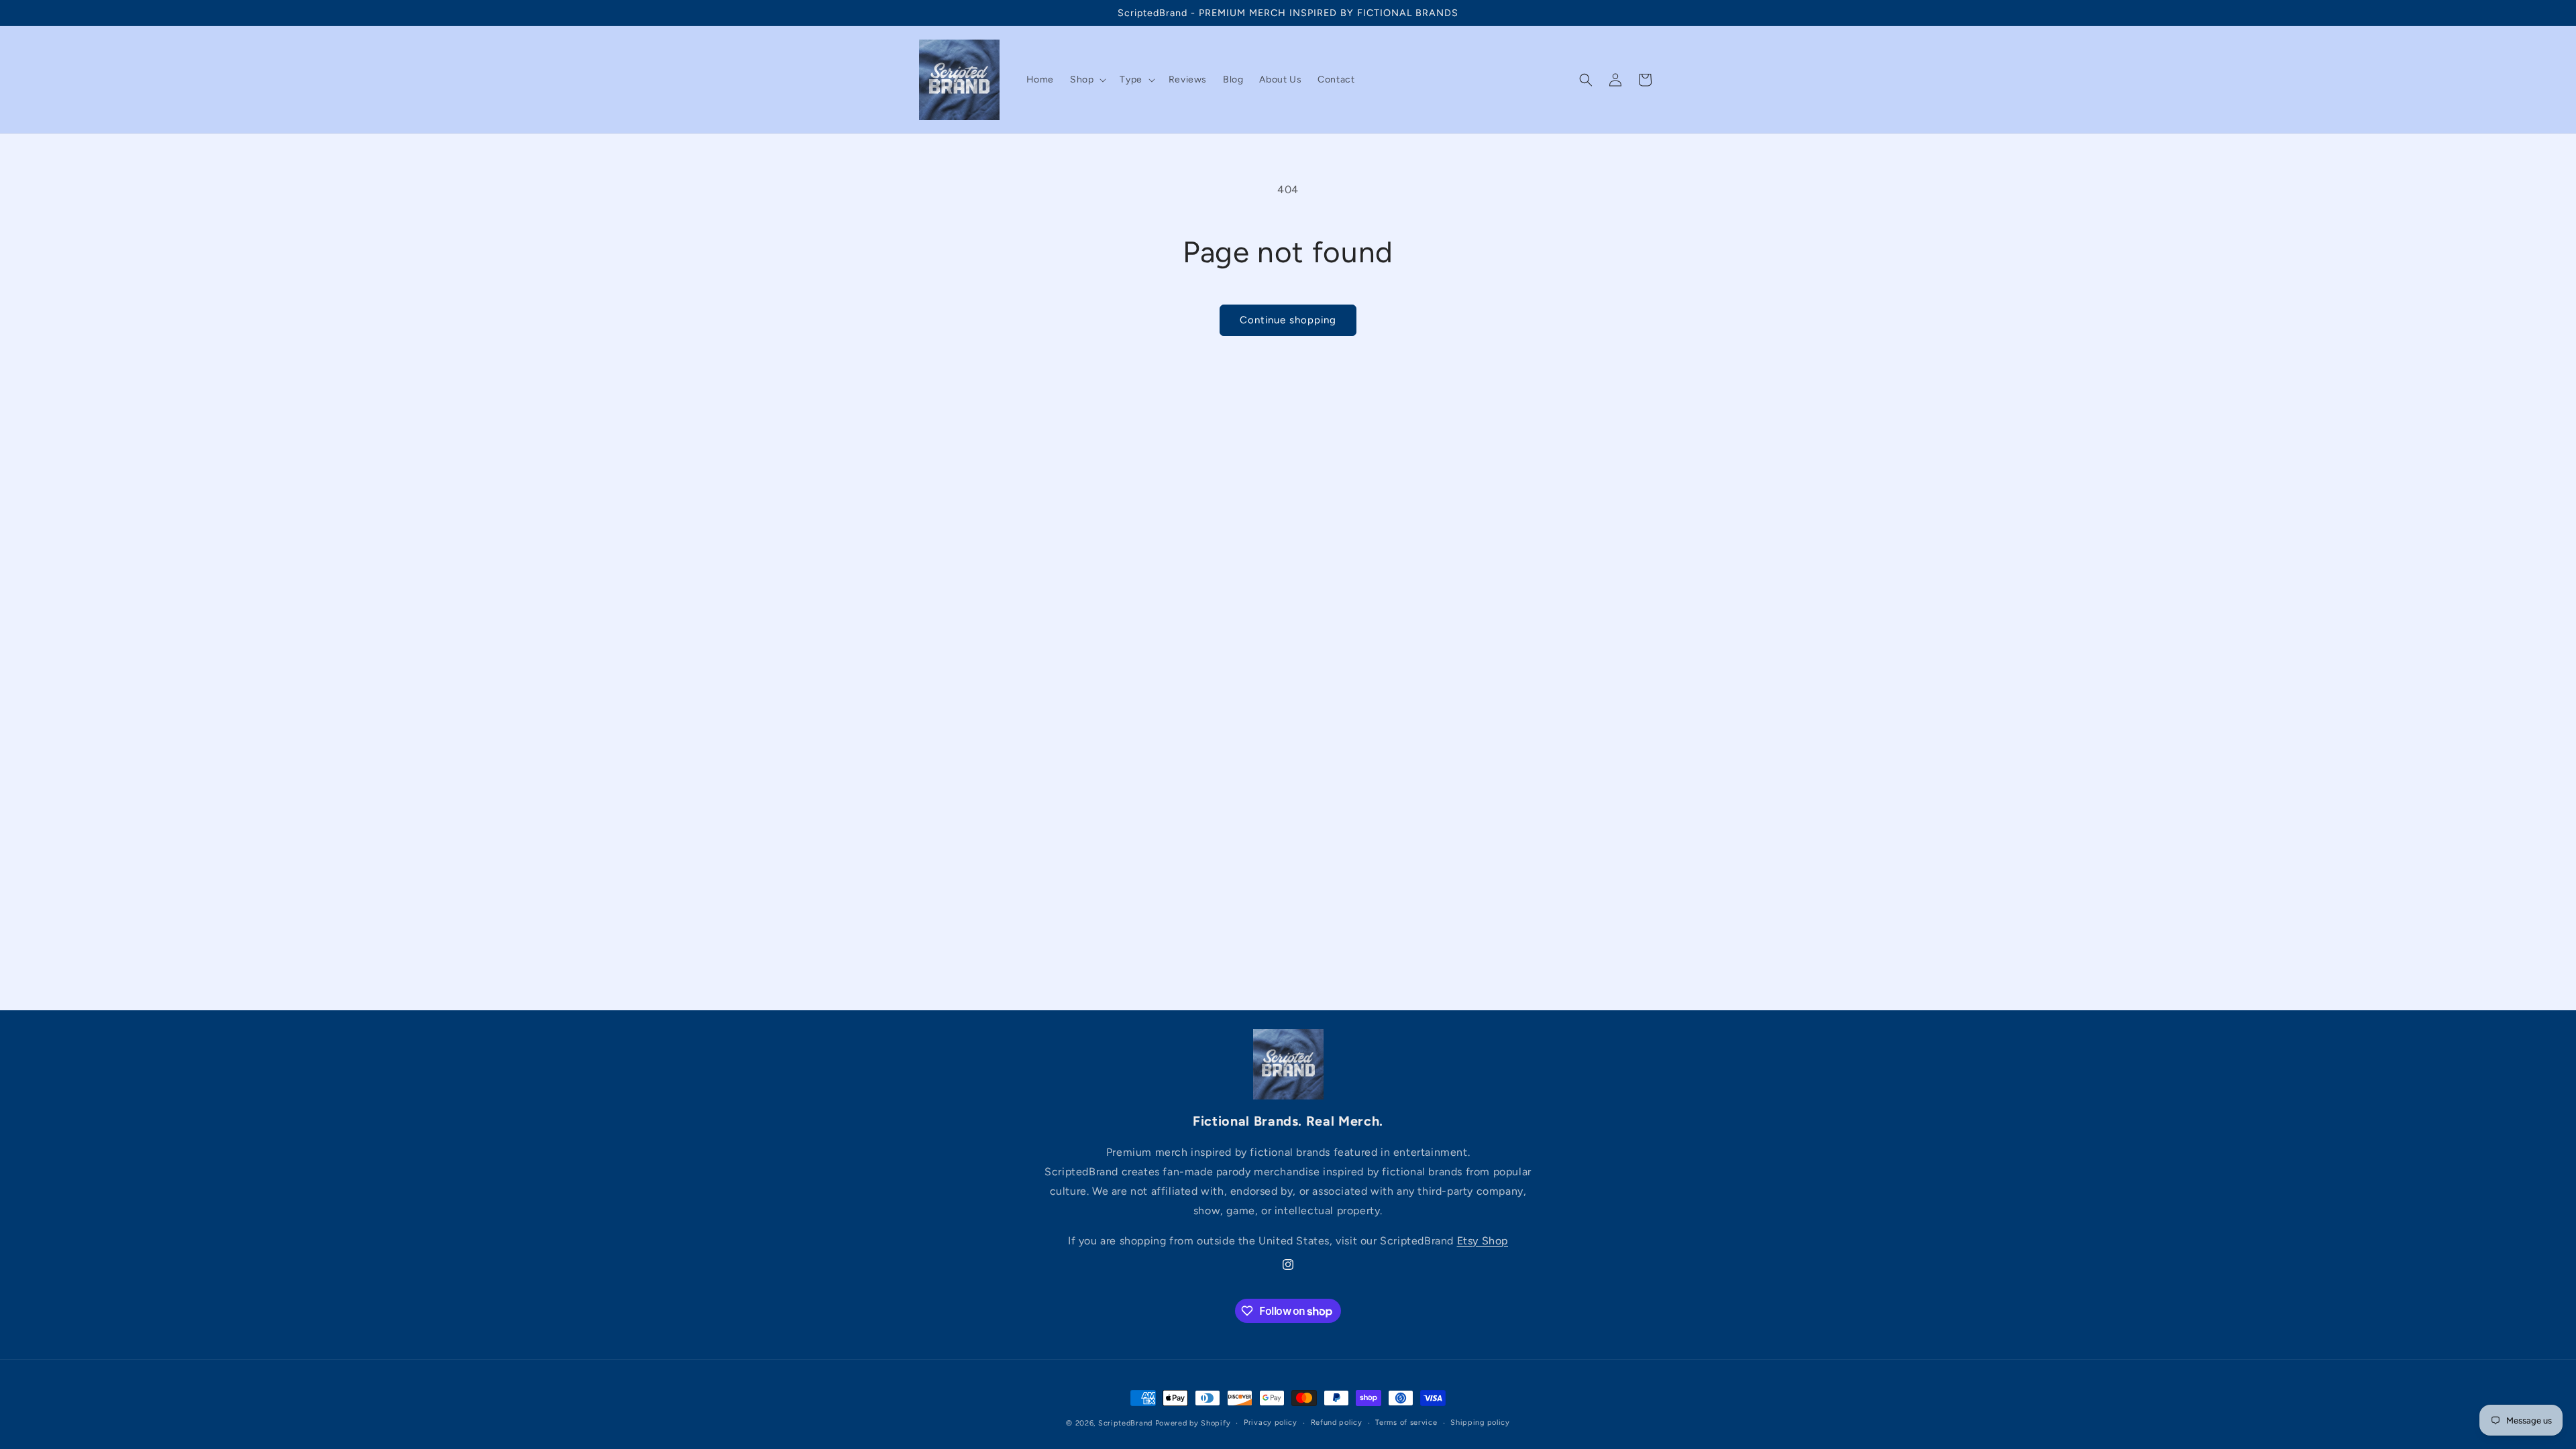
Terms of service (1406, 1423)
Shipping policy (1480, 1423)
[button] (1087, 80)
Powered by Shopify (1193, 1423)
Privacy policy (1271, 1423)
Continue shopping (1288, 320)
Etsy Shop (1483, 1241)
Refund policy (1337, 1423)
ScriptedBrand (1125, 1423)
